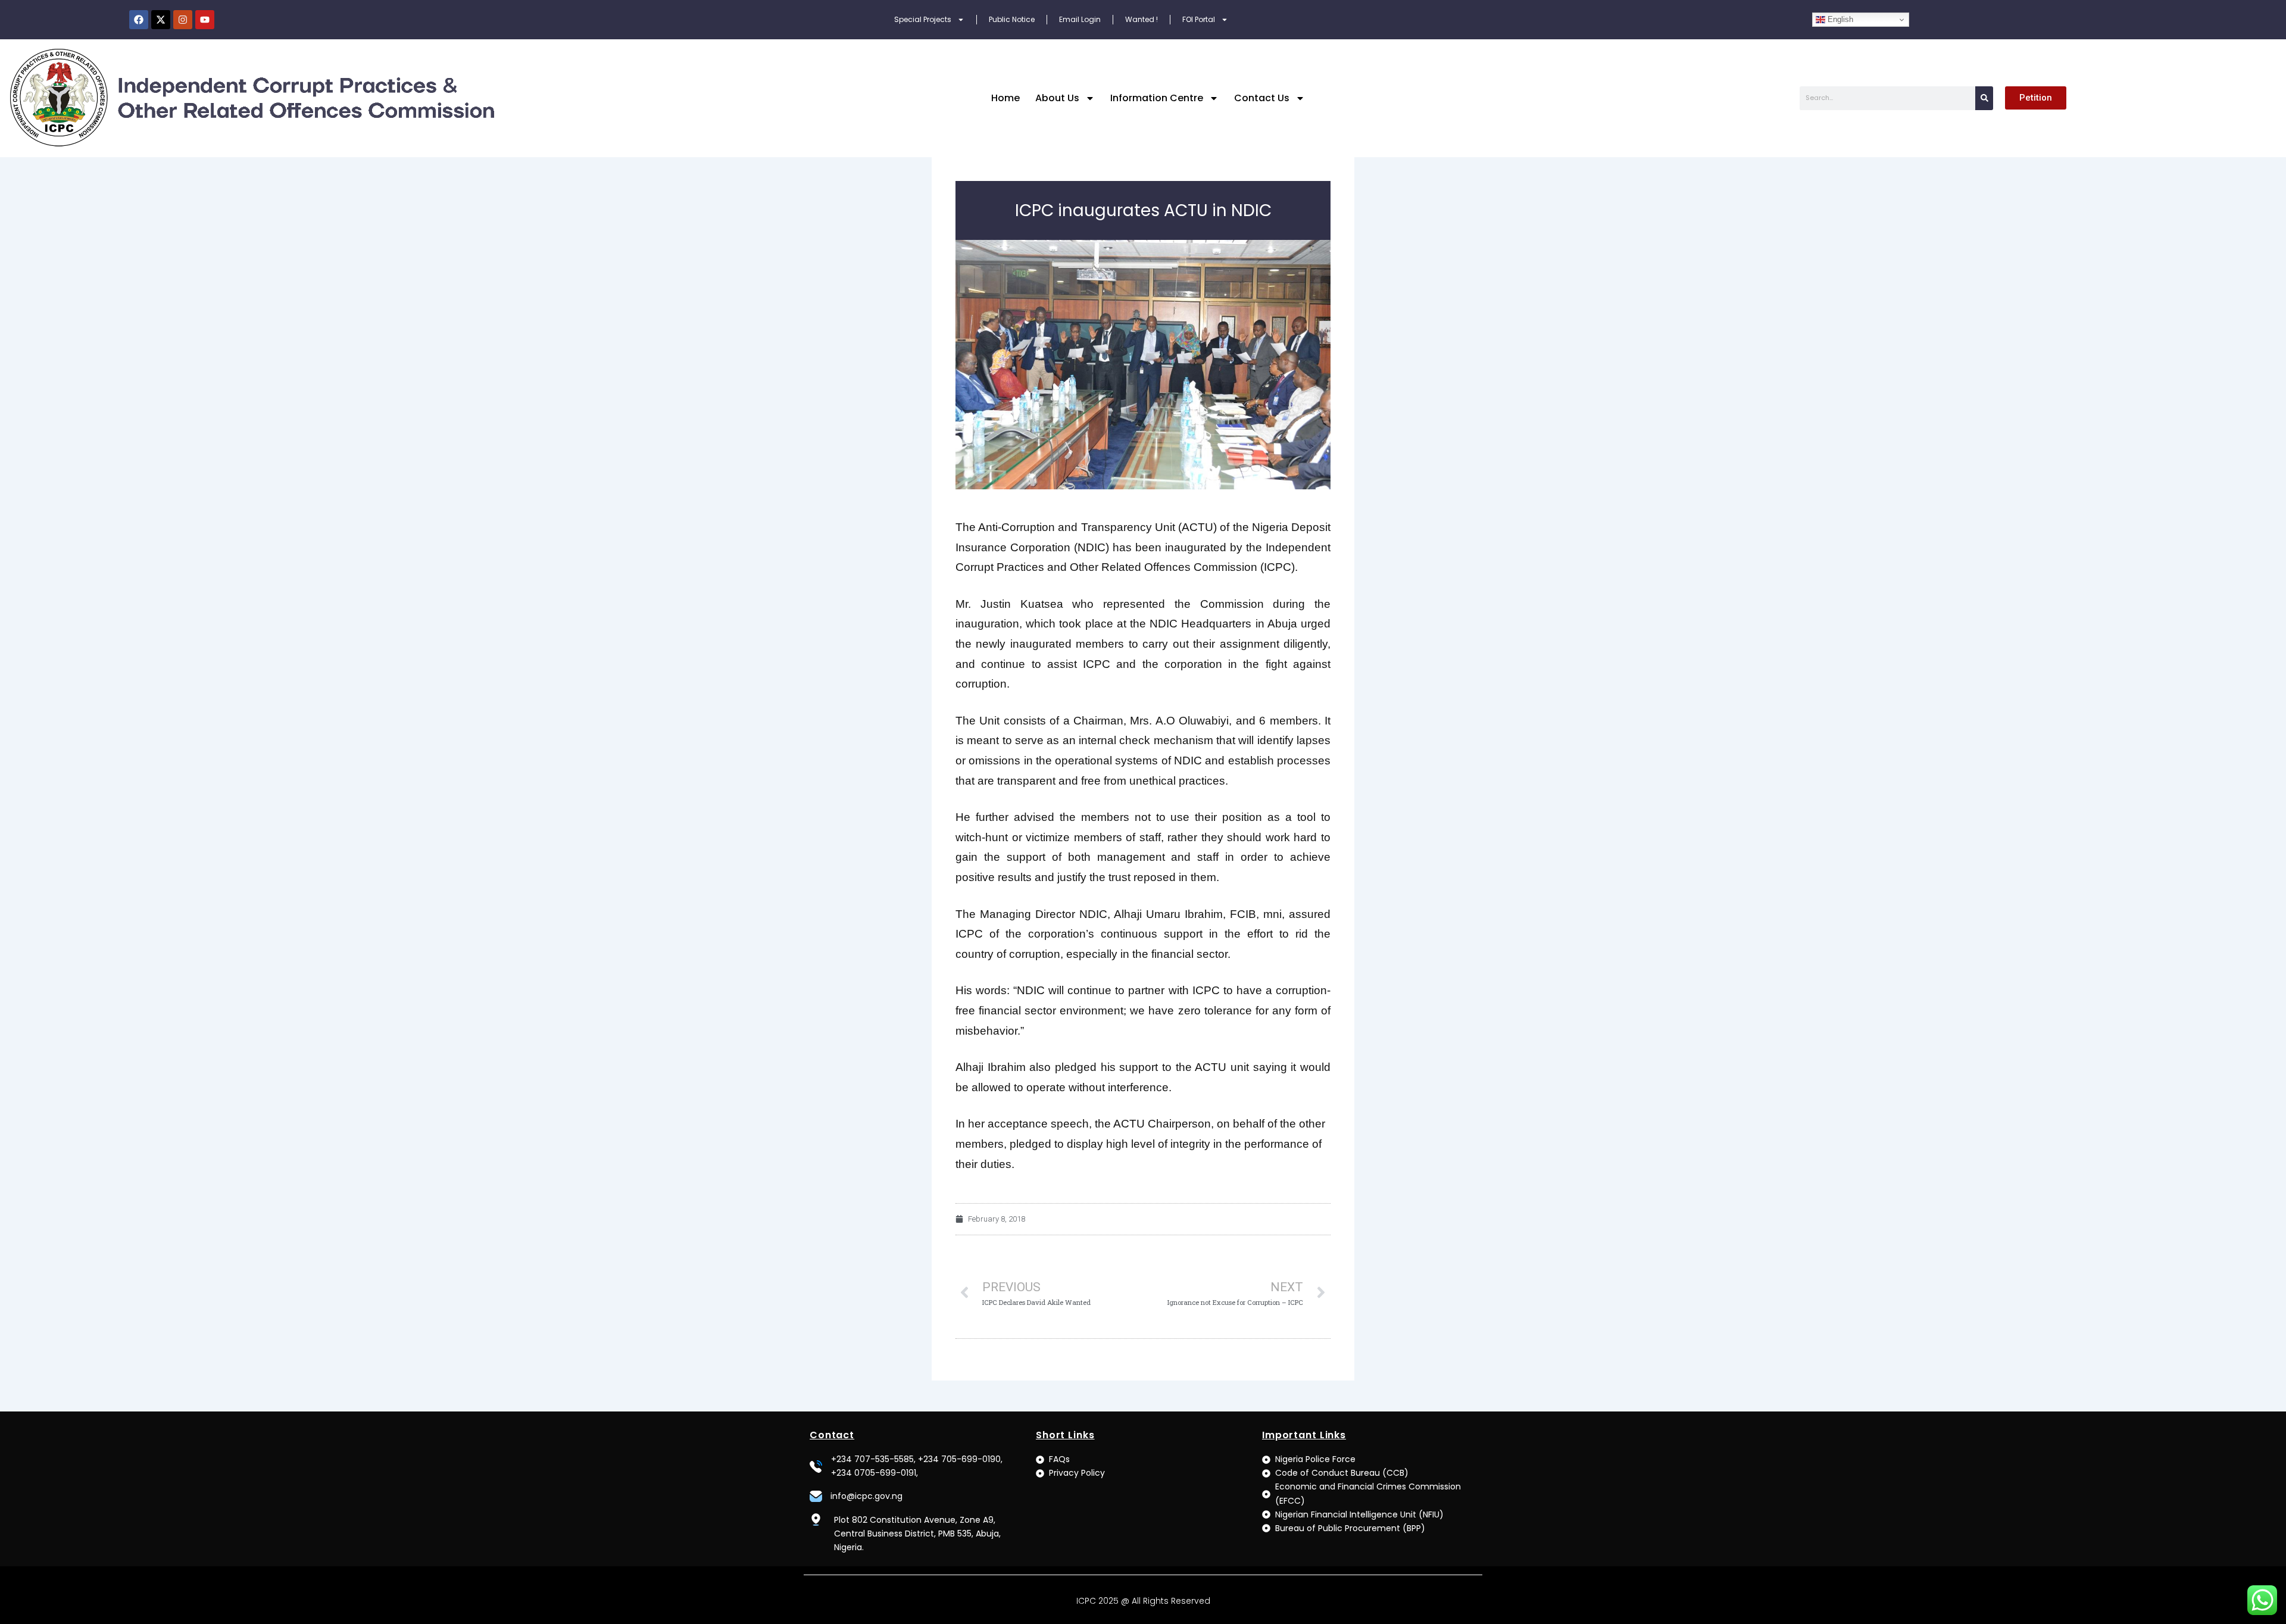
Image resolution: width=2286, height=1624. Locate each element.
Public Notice (1012, 19)
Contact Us (1262, 98)
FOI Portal (1199, 19)
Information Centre (1157, 98)
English (1839, 19)
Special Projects (923, 19)
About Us (1057, 98)
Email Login (1080, 19)
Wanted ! (1142, 19)
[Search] (1984, 98)
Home (1005, 98)
